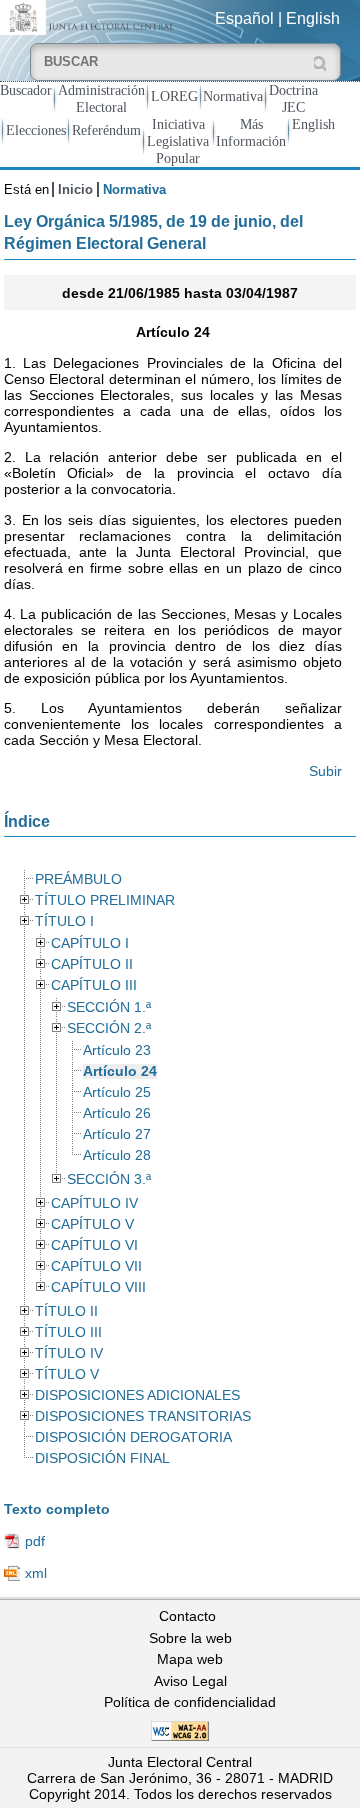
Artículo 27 (117, 1134)
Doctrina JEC (293, 98)
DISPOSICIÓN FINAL (102, 1458)
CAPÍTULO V (92, 1224)
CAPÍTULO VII (96, 1266)
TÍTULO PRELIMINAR (105, 900)
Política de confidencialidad (190, 1702)
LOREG (174, 96)
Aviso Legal (190, 1681)
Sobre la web (190, 1638)
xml (36, 1573)
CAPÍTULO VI (94, 1245)
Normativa (233, 96)
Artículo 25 (117, 1092)
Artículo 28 (117, 1155)
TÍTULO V (67, 1374)
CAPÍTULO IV (94, 1203)
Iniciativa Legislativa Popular (178, 141)
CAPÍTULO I (90, 943)
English (313, 18)
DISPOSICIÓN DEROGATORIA (133, 1437)
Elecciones (36, 130)
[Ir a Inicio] (90, 16)
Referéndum (106, 130)
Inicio (75, 189)
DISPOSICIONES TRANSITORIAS (143, 1416)
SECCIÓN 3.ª (109, 1179)
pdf (35, 1541)
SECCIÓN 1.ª (109, 1007)
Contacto (187, 1616)
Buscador (26, 90)
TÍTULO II (66, 1311)
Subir (325, 771)
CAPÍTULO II (92, 964)
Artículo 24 (120, 1071)
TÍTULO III (68, 1332)
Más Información (251, 132)
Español (244, 18)
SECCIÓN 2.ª (109, 1028)
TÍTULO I (64, 921)
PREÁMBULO (78, 879)
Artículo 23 (117, 1050)
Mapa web (190, 1659)
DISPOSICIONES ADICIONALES (137, 1395)
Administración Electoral (101, 98)
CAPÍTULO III (94, 985)
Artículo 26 (117, 1113)
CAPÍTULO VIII (98, 1287)
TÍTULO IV (69, 1353)
